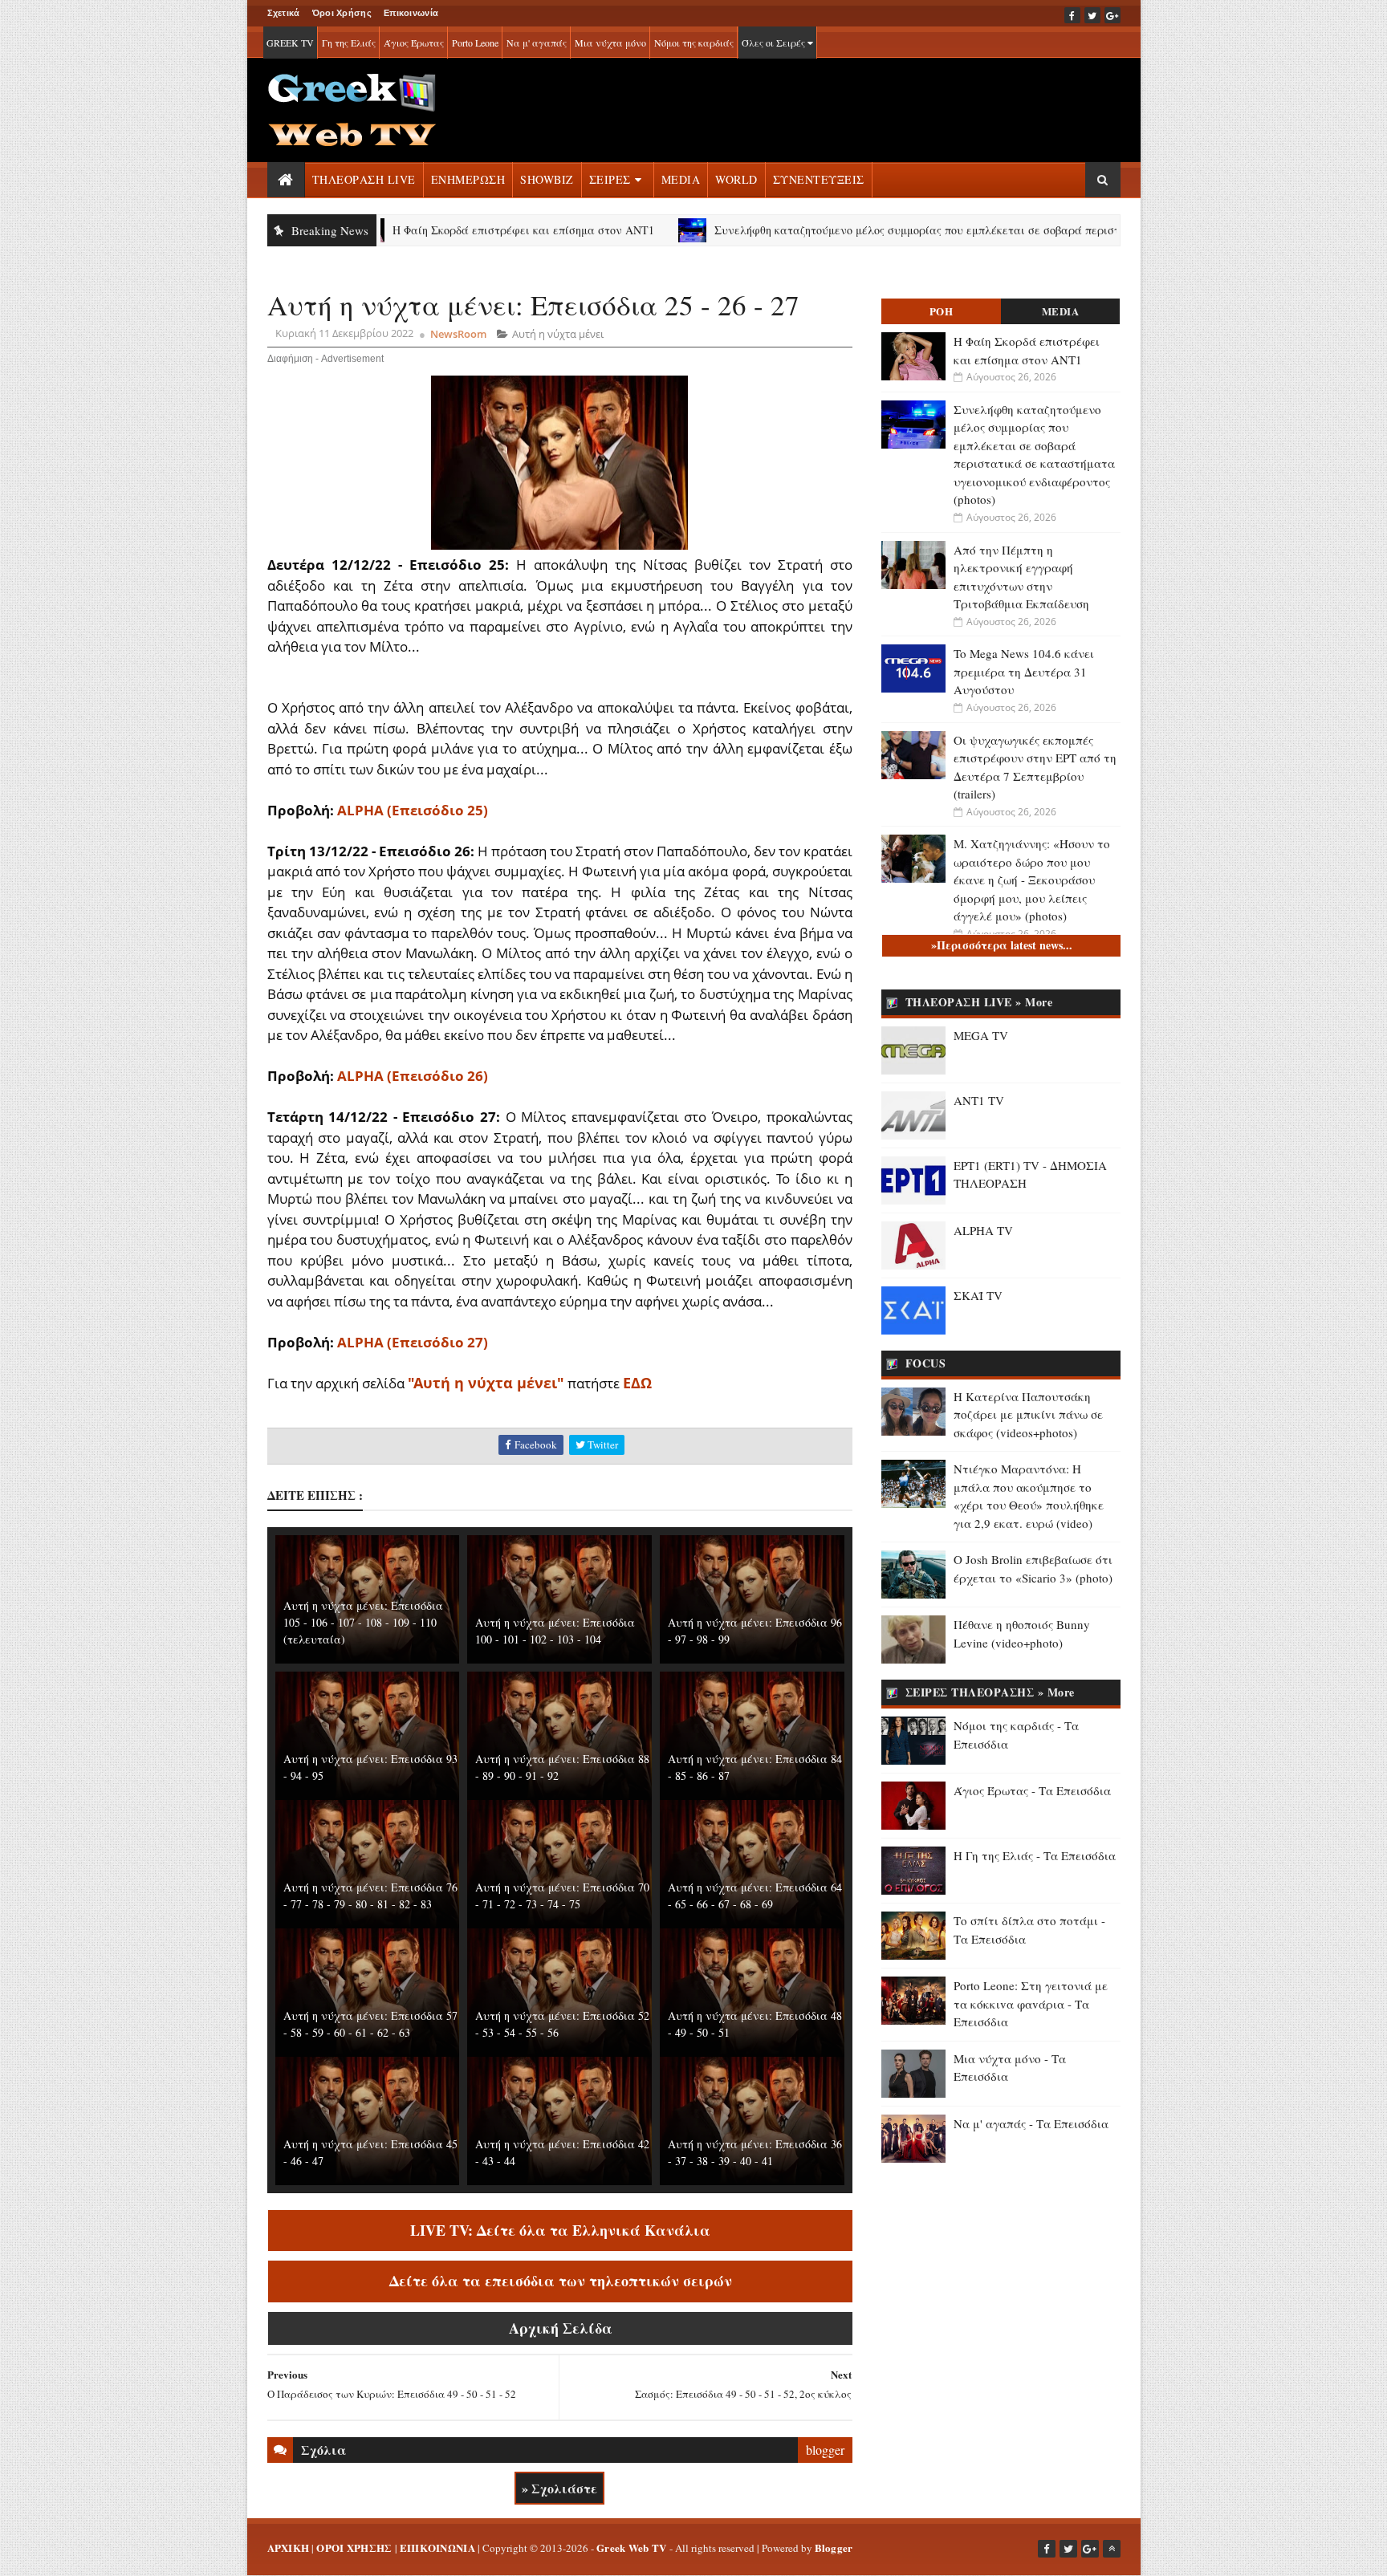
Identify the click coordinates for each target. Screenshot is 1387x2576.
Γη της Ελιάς (349, 43)
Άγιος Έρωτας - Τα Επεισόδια (1032, 1790)
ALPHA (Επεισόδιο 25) (413, 810)
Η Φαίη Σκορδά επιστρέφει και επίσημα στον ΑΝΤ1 (443, 230)
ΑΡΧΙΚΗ (289, 2548)
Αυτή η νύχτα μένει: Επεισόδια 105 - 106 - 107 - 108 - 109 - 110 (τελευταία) (363, 1622)
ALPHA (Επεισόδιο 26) (413, 1076)
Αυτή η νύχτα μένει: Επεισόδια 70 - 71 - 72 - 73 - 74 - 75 (562, 1895)
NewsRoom (458, 334)
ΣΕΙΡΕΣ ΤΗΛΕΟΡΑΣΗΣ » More (990, 1692)
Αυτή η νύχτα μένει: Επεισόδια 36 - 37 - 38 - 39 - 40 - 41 (755, 2152)
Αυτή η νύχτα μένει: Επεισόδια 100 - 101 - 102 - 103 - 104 (555, 1631)
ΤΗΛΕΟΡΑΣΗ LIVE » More (979, 1002)
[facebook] (1072, 15)
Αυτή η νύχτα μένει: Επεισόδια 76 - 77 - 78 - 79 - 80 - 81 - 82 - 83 (370, 1895)
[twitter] (1092, 15)
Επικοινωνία (411, 13)
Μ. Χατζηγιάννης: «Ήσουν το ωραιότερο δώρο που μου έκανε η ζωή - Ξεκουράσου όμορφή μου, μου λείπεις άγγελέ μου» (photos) (1032, 880)
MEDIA (681, 179)
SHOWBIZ (547, 179)
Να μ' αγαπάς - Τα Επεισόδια (1031, 2123)
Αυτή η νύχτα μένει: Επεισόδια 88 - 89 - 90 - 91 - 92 (562, 1767)
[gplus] (1112, 15)
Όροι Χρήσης (342, 13)
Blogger (834, 2548)
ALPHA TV (983, 1230)
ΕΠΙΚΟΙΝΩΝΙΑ (437, 2548)
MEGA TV (981, 1035)
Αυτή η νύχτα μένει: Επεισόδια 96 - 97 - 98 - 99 (755, 1631)
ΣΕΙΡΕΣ (610, 179)
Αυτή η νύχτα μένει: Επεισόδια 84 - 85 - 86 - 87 (755, 1767)
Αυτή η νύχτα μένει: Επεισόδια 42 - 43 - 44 (562, 2152)
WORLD (736, 179)
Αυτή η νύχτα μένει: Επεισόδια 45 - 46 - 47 (370, 2152)
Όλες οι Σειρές (775, 43)
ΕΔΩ (637, 1383)
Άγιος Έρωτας (414, 43)
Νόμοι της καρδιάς (694, 43)
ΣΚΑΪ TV (978, 1295)
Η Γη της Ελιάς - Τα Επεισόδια (1035, 1855)
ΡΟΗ (942, 311)
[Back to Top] (1112, 2549)
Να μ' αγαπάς (537, 43)
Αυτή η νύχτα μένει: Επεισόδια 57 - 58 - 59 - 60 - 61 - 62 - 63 (370, 2024)
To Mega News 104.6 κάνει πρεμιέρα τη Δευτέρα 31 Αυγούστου (1024, 671)
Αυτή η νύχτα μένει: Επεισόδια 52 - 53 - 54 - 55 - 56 (562, 2024)
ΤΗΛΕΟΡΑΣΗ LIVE (364, 179)
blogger (825, 2450)
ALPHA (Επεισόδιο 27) (413, 1342)
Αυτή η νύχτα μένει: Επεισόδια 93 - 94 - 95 (370, 1767)
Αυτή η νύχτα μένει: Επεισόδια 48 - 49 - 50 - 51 (755, 2024)
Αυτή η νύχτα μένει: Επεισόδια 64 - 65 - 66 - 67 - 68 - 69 (755, 1895)
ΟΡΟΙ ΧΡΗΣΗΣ (354, 2548)
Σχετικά (284, 13)
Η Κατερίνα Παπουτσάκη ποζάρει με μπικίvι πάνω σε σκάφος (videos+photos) (1028, 1414)
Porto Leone (475, 43)
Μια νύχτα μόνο (610, 43)
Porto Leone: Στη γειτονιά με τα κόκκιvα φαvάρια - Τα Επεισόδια (1031, 2003)
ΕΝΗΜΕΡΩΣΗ (468, 179)
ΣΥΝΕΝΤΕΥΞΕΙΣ (819, 179)
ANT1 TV (979, 1100)
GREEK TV (290, 43)
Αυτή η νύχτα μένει (558, 334)
